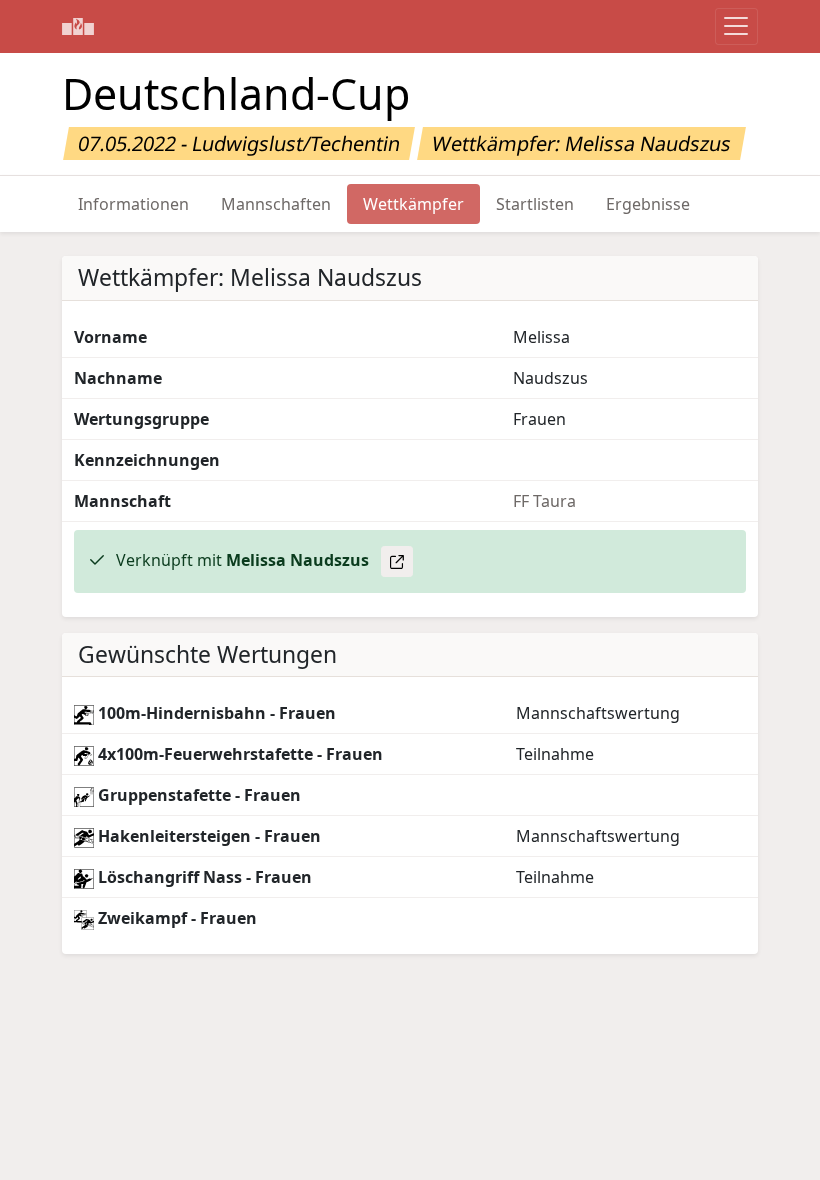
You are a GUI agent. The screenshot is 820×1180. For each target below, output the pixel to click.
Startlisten (535, 204)
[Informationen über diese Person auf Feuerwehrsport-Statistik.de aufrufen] (397, 561)
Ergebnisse (648, 204)
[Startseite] (78, 26)
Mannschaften (276, 204)
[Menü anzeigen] (736, 26)
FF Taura (544, 501)
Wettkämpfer (413, 204)
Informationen (133, 204)
